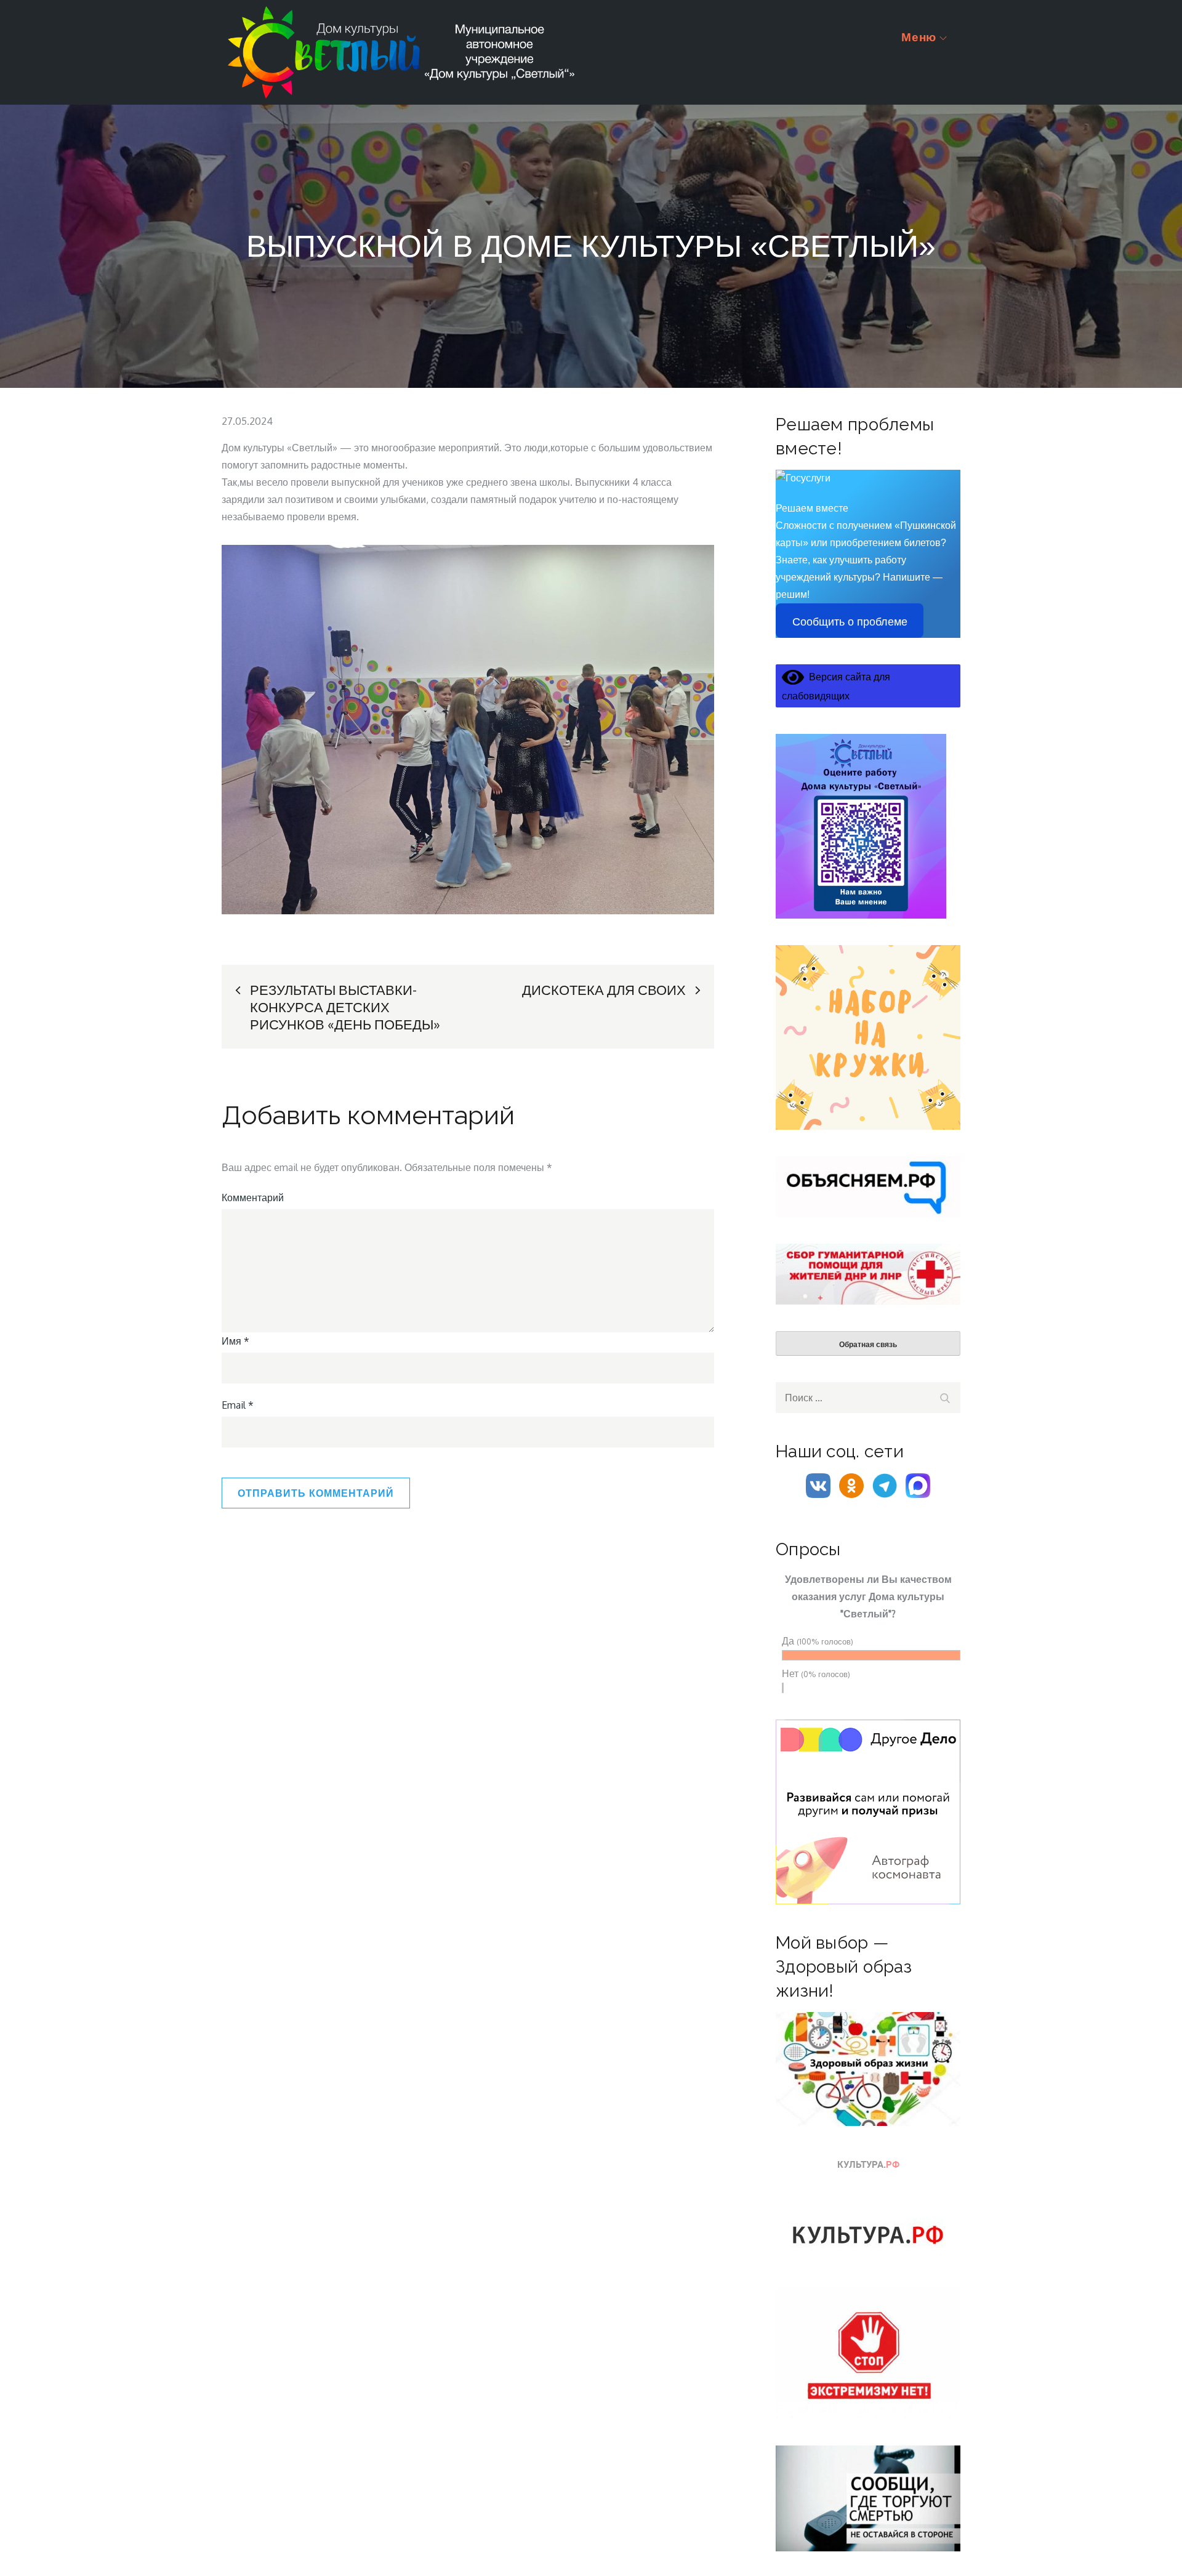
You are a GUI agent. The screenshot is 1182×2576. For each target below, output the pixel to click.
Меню (919, 37)
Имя (235, 1341)
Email (238, 1405)
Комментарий (253, 1197)
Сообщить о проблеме (850, 622)
